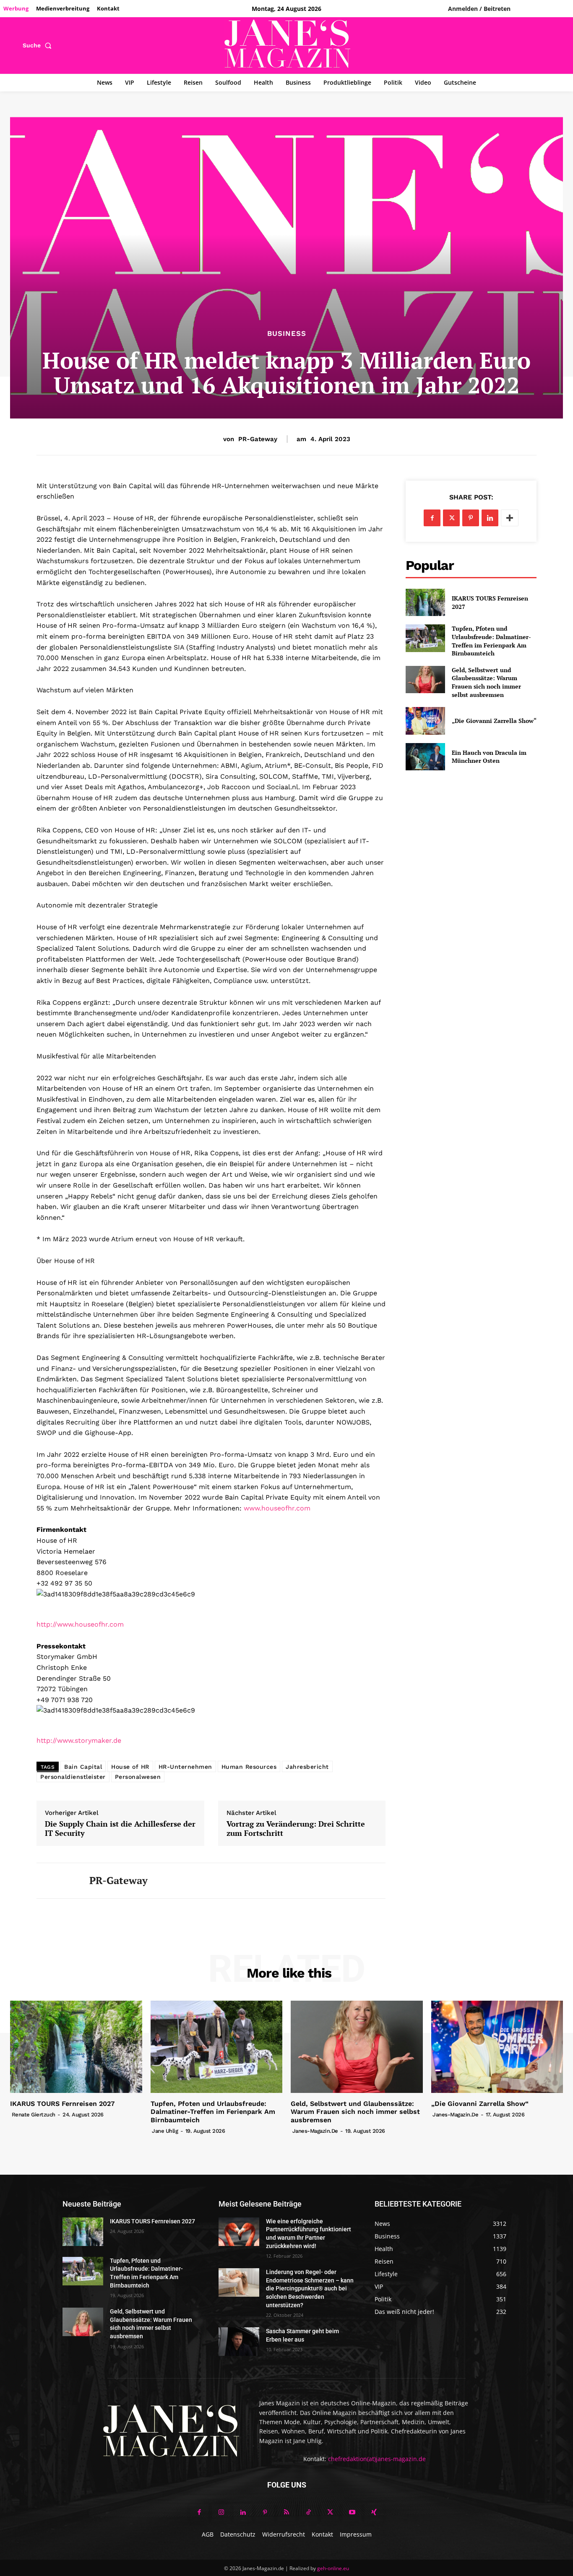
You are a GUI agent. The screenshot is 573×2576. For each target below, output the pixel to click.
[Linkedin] (490, 518)
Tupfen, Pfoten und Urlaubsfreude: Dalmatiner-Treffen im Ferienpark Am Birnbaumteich (491, 641)
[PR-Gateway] (57, 1881)
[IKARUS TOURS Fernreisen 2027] (425, 602)
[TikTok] (308, 2513)
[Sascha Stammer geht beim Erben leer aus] (239, 2342)
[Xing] (374, 2513)
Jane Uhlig (165, 2131)
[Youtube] (352, 2513)
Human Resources (249, 1767)
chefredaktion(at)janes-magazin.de (377, 2459)
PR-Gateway (258, 439)
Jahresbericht (307, 1767)
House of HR (130, 1767)
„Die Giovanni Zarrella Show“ (494, 721)
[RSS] (286, 2513)
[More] (510, 518)
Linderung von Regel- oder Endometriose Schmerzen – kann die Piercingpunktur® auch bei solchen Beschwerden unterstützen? (310, 2288)
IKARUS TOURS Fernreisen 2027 (62, 2104)
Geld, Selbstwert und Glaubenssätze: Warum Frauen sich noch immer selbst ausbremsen (486, 682)
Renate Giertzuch (34, 2115)
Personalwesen (138, 1777)
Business (287, 334)
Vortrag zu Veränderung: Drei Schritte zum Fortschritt (296, 1829)
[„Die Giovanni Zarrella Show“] (425, 721)
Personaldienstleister (73, 1777)
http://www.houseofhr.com (80, 1624)
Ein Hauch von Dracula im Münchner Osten (489, 757)
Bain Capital (83, 1767)
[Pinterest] (471, 518)
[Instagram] (221, 2513)
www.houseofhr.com (277, 1508)
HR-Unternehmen (185, 1767)
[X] (451, 518)
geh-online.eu (333, 2568)
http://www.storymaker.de (79, 1740)
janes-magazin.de (315, 2131)
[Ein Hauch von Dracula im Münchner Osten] (425, 757)
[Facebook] (432, 518)
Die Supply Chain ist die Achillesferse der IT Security (120, 1829)
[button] (39, 45)
